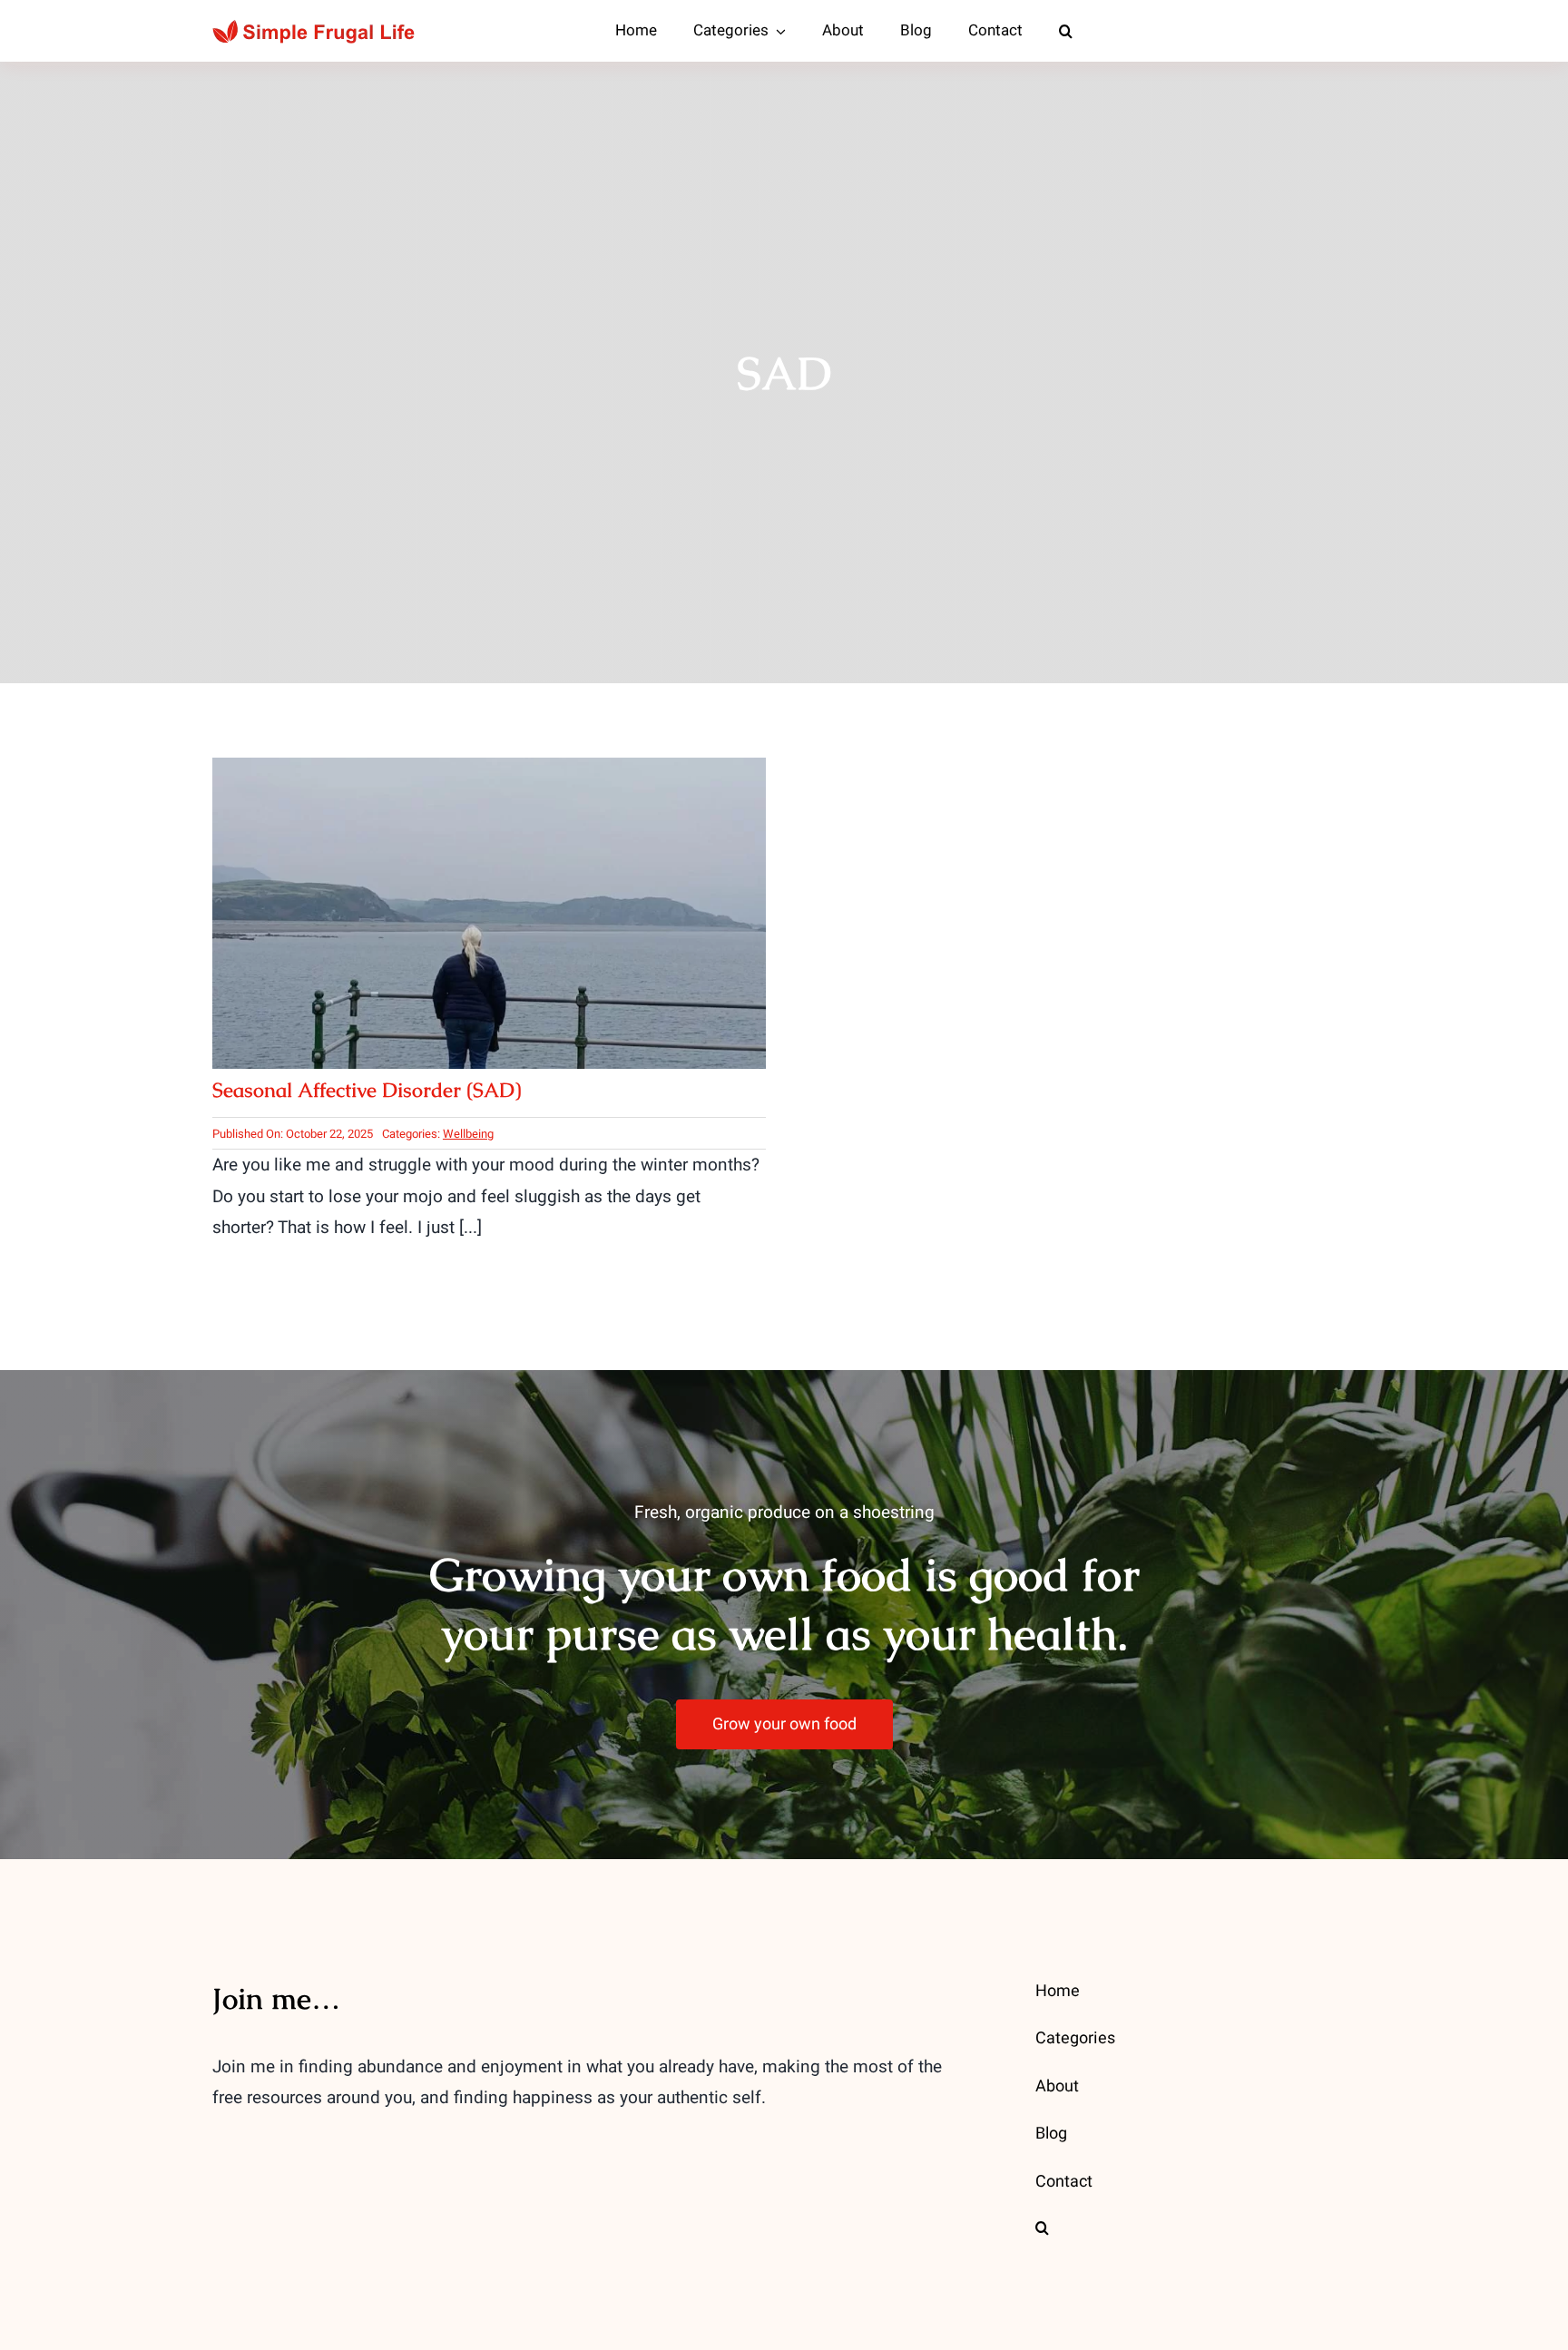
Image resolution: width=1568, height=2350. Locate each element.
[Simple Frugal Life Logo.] (316, 27)
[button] (1066, 31)
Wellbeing (468, 1134)
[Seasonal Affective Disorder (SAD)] (489, 773)
